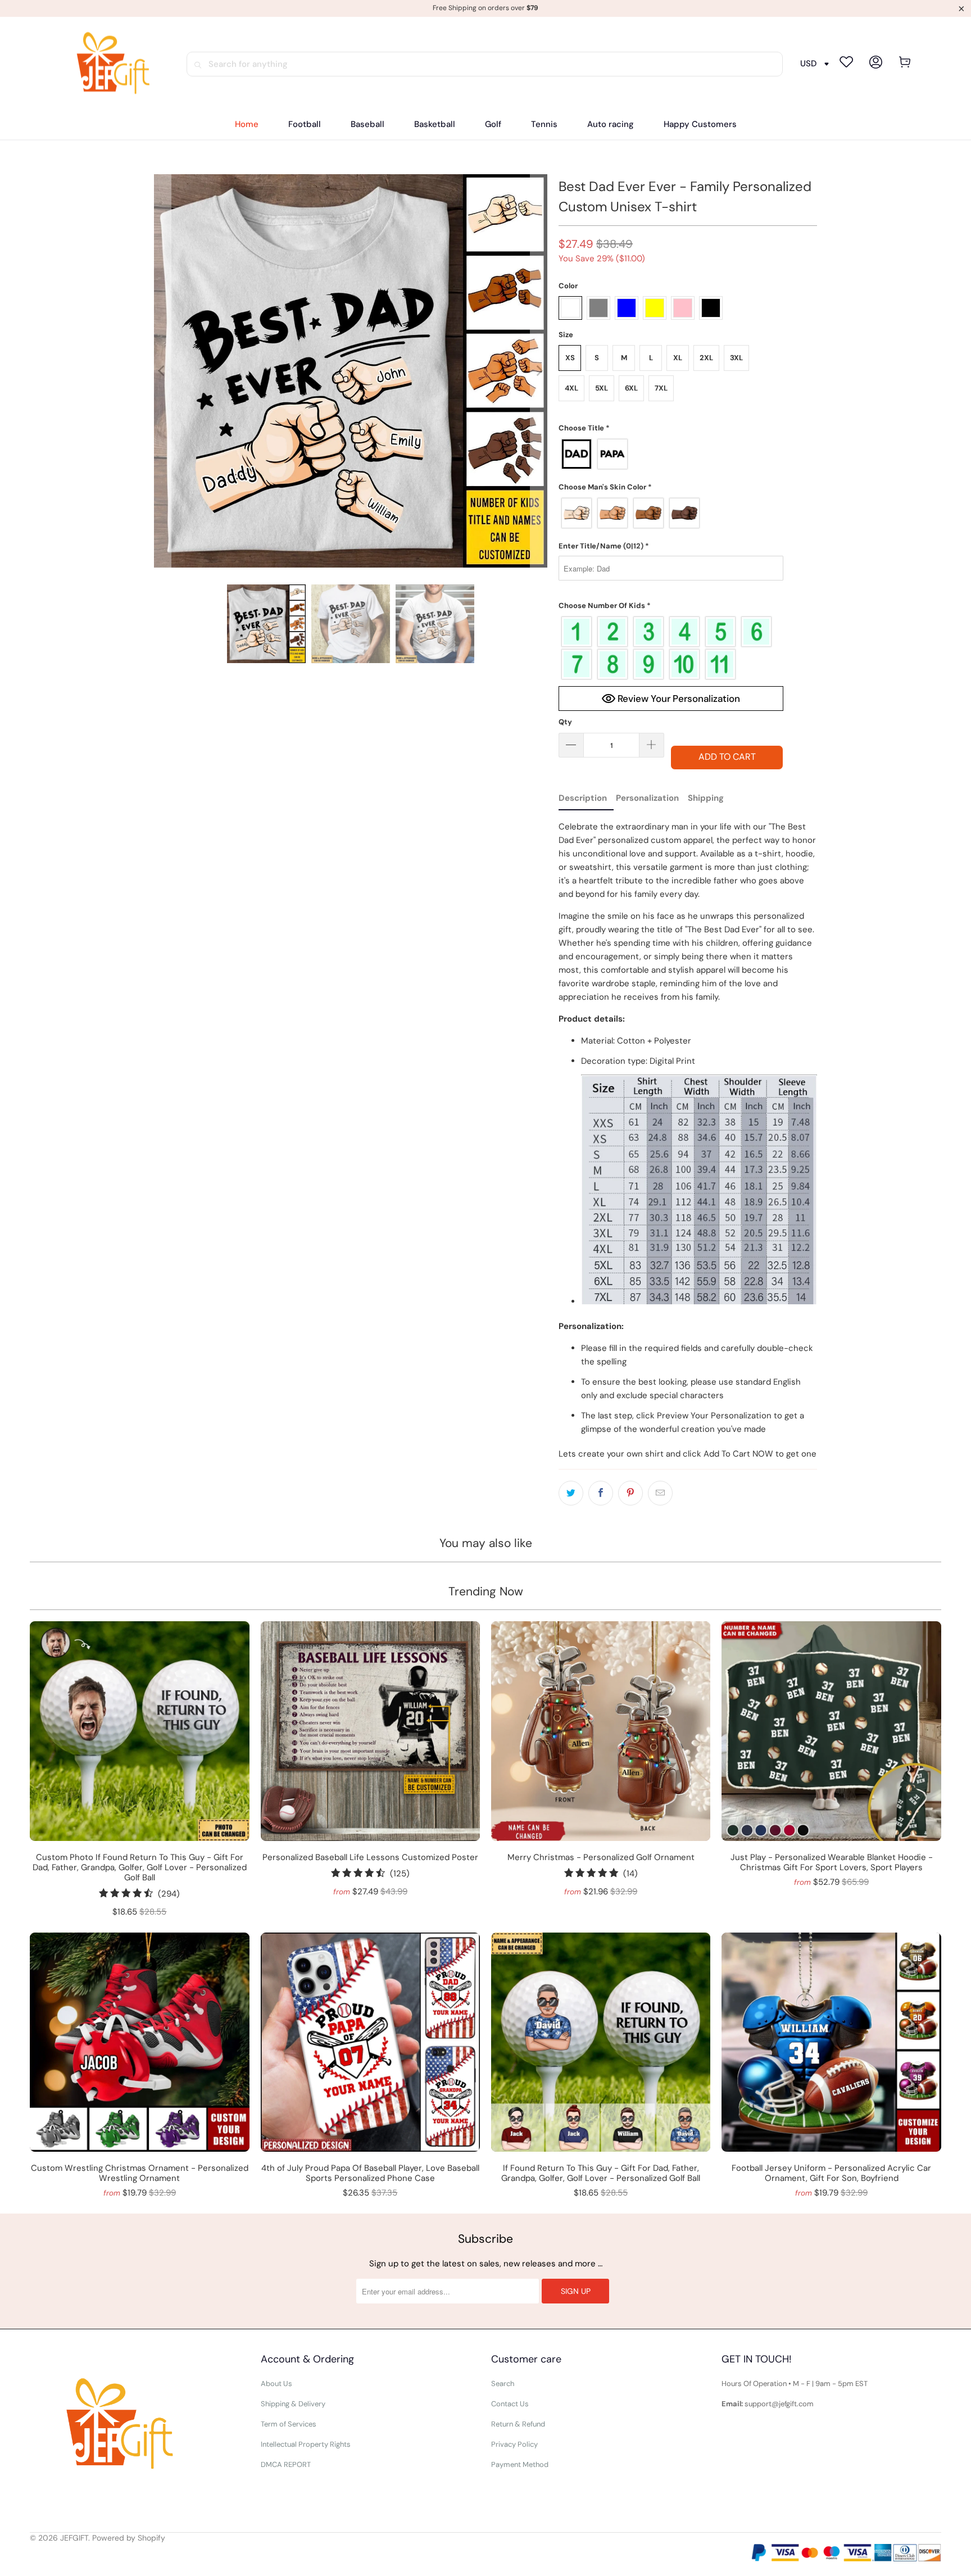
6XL (631, 388)
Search (503, 2384)
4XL (571, 388)
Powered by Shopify (129, 2538)
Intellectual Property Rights (306, 2444)
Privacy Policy (514, 2444)
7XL (661, 388)
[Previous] (162, 371)
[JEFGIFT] (108, 64)
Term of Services (289, 2424)
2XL (706, 358)
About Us (276, 2384)
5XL (602, 388)
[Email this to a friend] (660, 1493)
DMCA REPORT (286, 2464)
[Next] (539, 371)
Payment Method (520, 2464)
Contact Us (510, 2404)
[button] (671, 428)
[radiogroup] (671, 454)
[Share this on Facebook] (601, 1493)
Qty (565, 722)
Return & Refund (518, 2424)
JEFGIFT (74, 2538)
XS (570, 358)
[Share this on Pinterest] (630, 1493)
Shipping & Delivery (293, 2404)
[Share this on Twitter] (571, 1493)
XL (678, 358)
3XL (736, 358)
